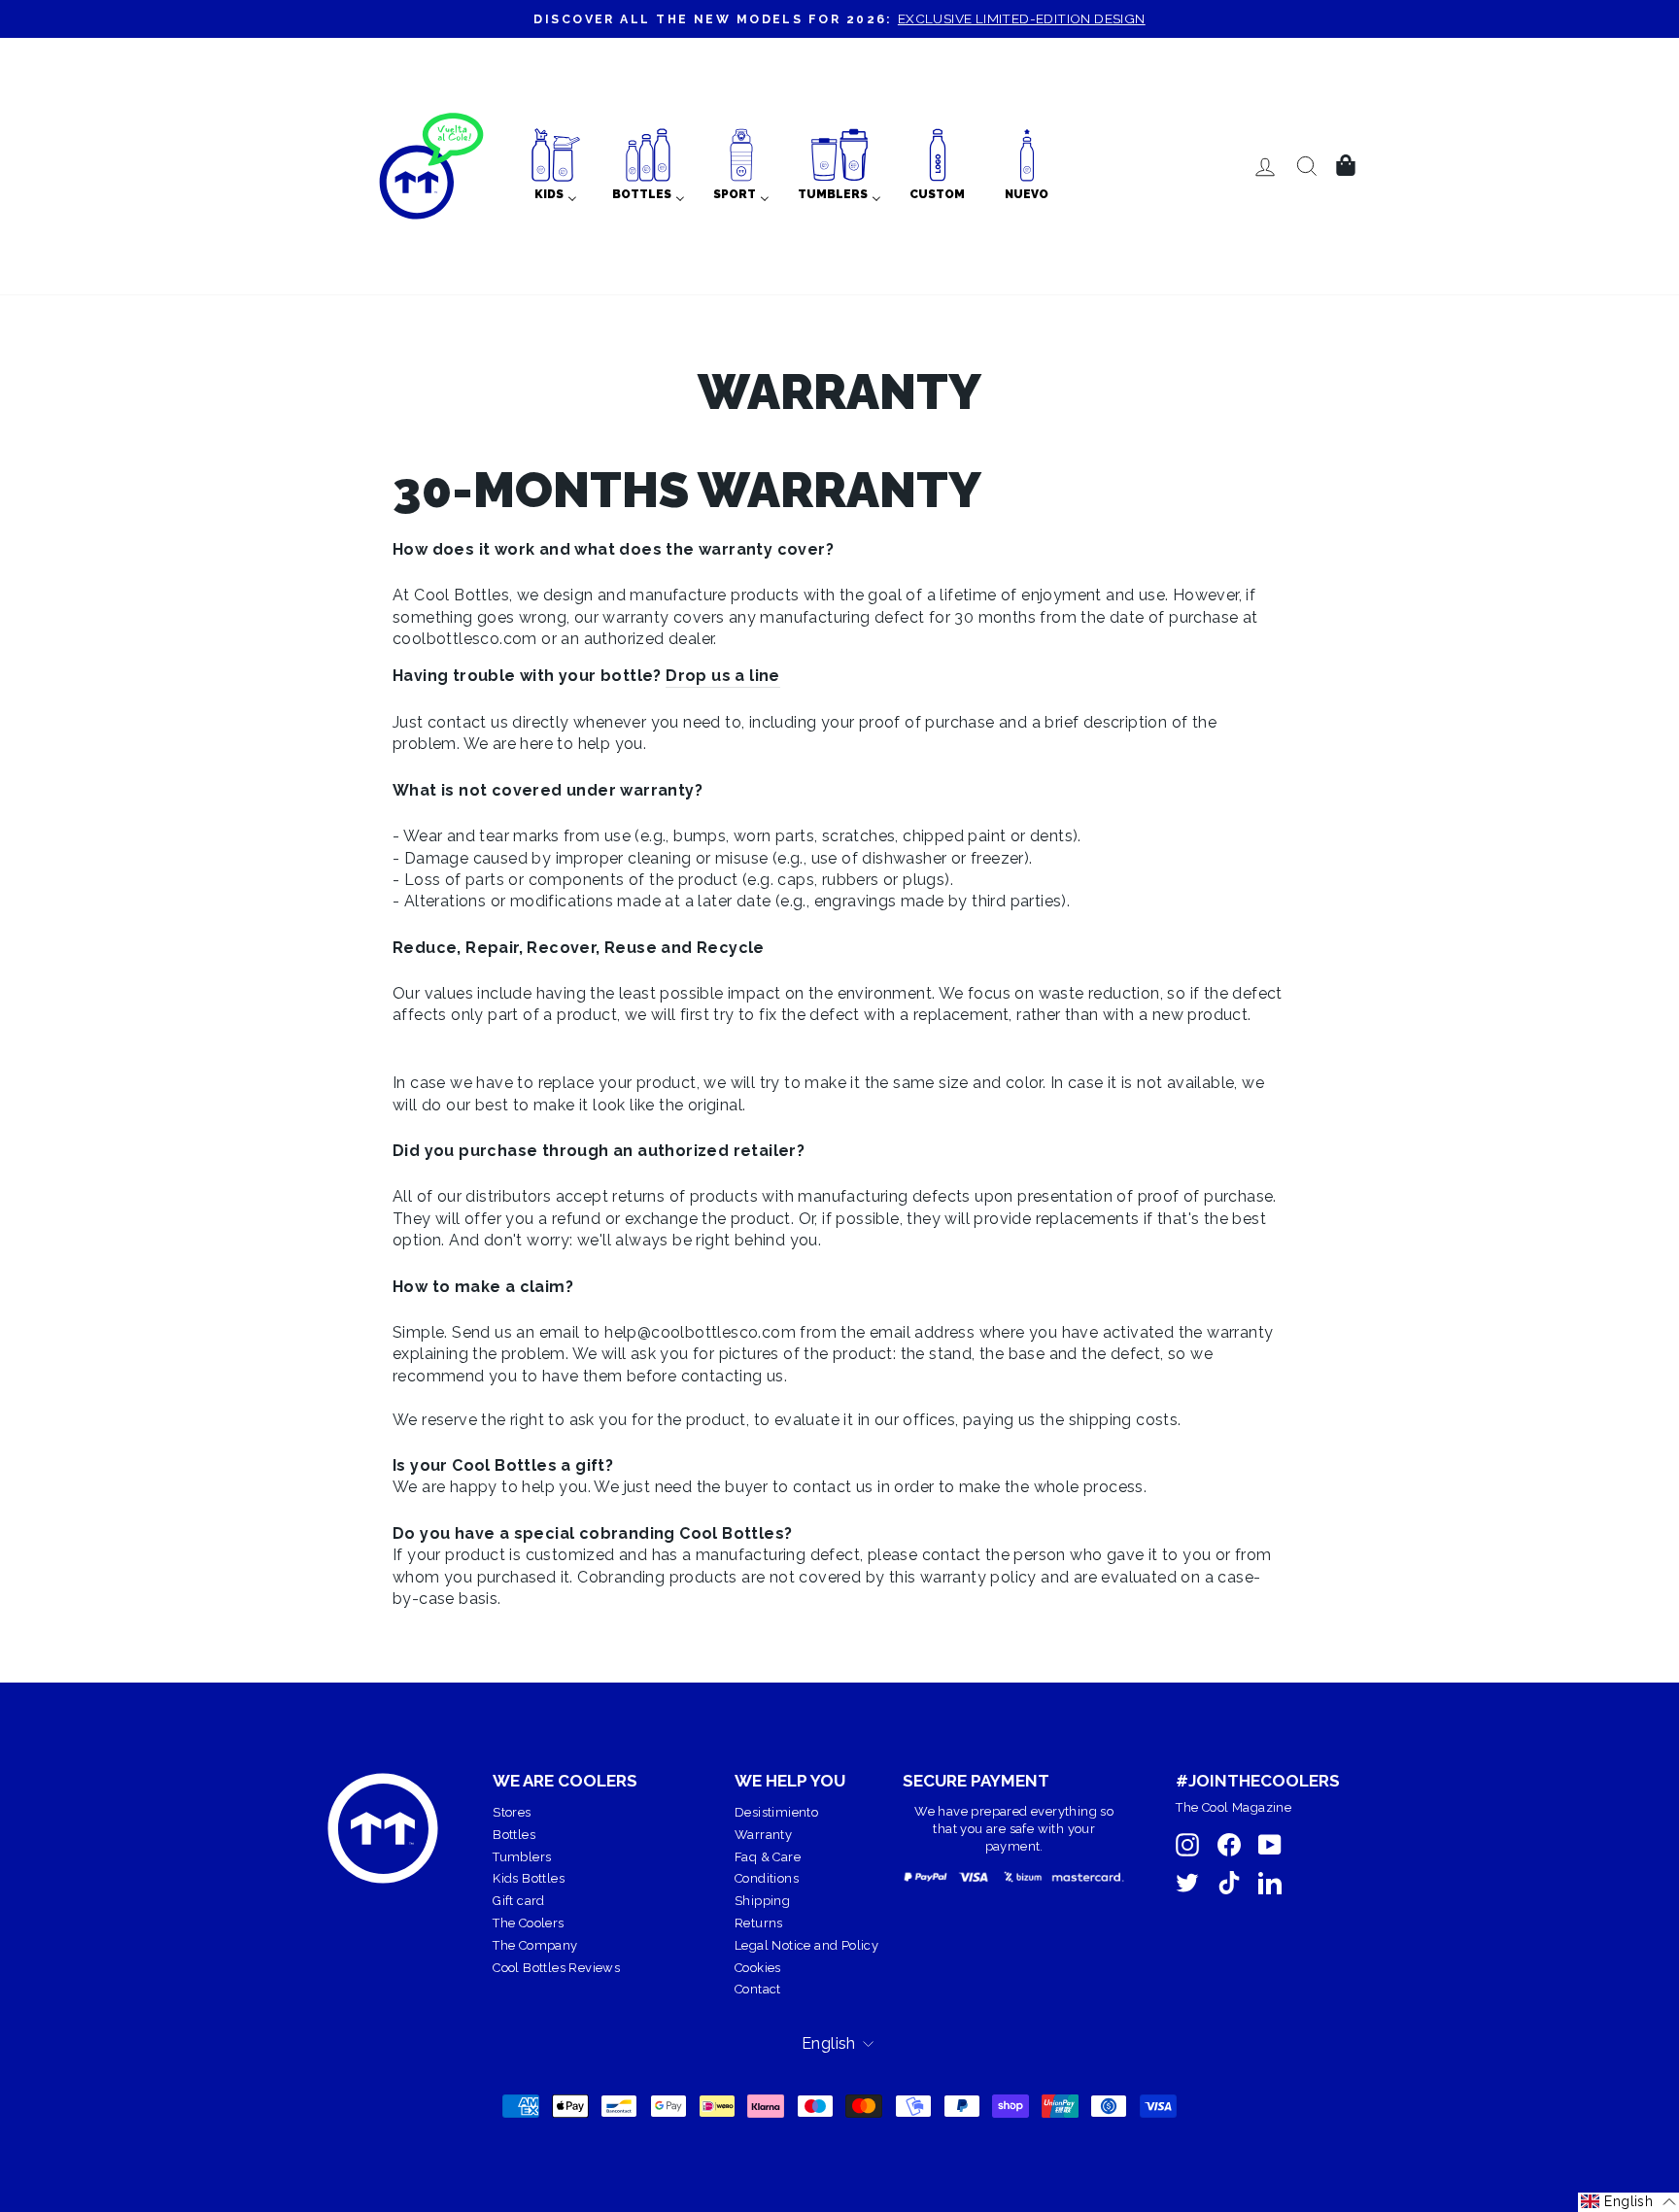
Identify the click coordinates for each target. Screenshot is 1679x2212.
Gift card (519, 1901)
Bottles (514, 1835)
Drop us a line (723, 676)
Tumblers (522, 1857)
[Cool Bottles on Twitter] (1187, 1883)
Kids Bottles (529, 1878)
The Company (535, 1945)
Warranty (763, 1835)
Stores (512, 1812)
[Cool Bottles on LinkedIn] (1270, 1883)
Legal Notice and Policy (806, 1945)
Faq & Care (768, 1857)
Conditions (767, 1878)
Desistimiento (776, 1812)
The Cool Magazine (1234, 1808)
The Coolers (528, 1923)
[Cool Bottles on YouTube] (1270, 1845)
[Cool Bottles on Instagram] (1187, 1845)
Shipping (762, 1901)
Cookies (758, 1968)
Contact (758, 1989)
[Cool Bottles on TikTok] (1229, 1883)
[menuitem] (556, 166)
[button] (1628, 2202)
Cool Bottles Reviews (556, 1968)
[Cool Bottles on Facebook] (1229, 1845)
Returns (759, 1923)
